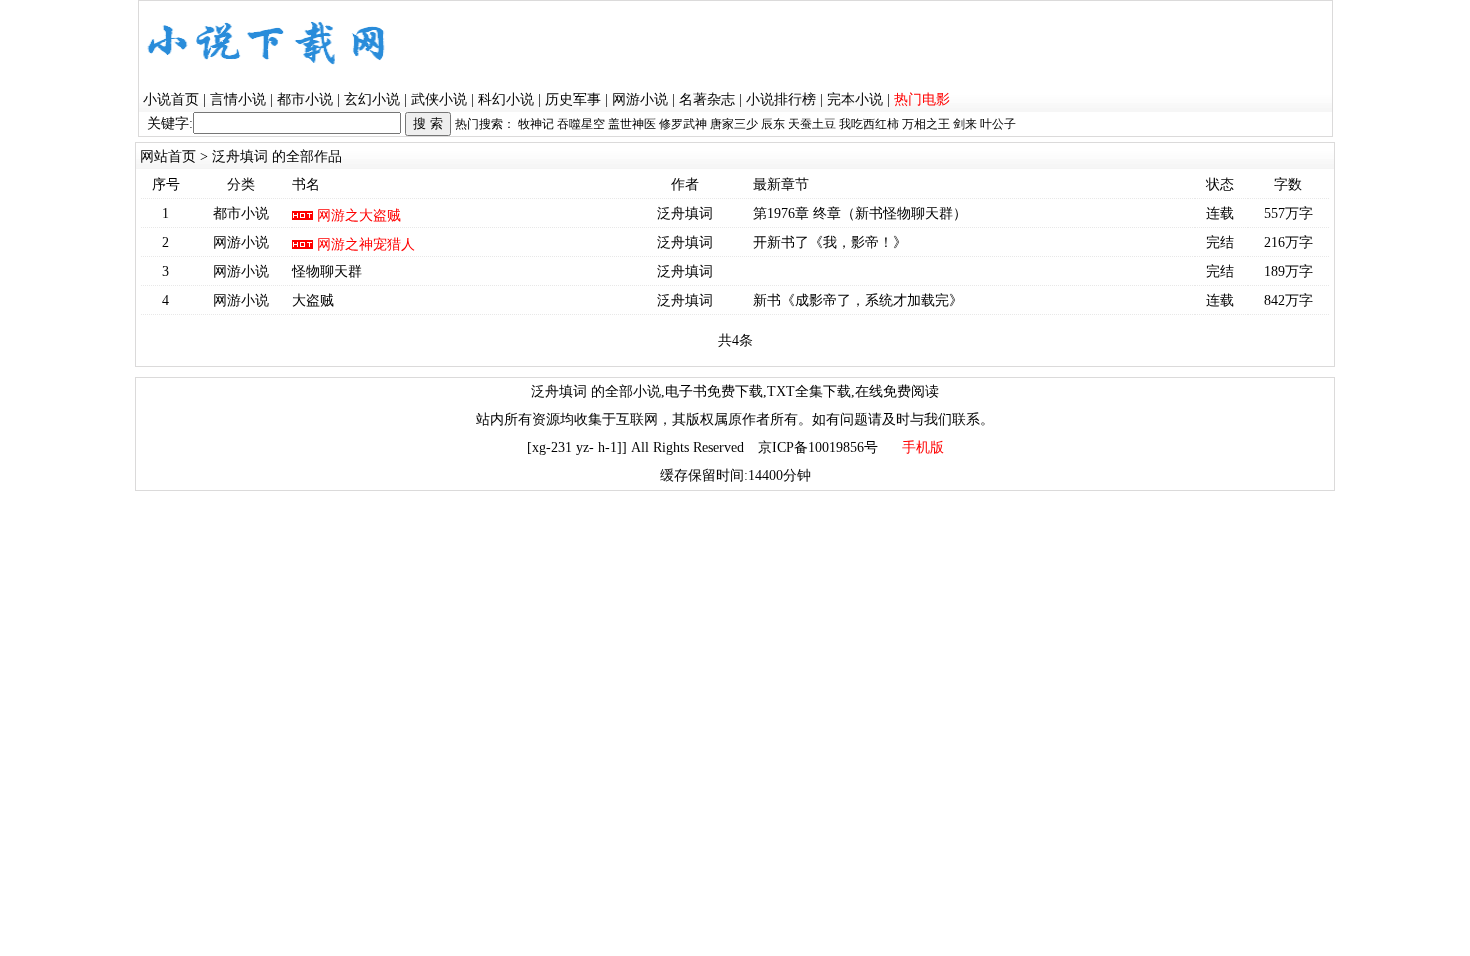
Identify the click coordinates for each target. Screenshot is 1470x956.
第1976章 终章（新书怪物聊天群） (860, 213)
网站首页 (168, 156)
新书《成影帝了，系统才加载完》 (858, 300)
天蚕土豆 (812, 124)
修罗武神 (683, 124)
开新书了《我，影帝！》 (830, 242)
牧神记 (536, 124)
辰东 (773, 124)
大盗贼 (313, 300)
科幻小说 (506, 99)
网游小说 (640, 99)
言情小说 (238, 99)
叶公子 (998, 124)
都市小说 (305, 99)
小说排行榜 (781, 99)
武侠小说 (439, 99)
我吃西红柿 (869, 124)
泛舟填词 (685, 213)
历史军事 (573, 99)
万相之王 (926, 124)
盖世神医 (632, 124)
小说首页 (171, 99)
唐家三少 (734, 124)
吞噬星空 (581, 124)
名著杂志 (707, 99)
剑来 (965, 124)
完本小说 (855, 99)
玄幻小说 (372, 99)
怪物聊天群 (327, 271)
